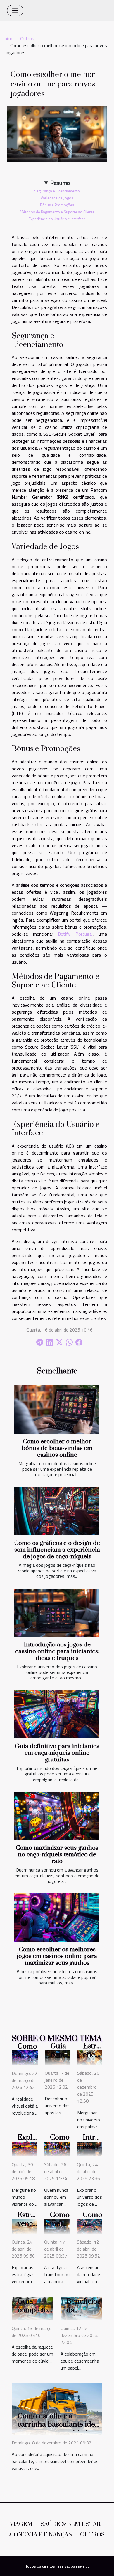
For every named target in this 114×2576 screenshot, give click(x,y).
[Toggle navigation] (15, 10)
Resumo (60, 183)
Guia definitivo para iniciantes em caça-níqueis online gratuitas (57, 1753)
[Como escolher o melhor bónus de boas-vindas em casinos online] (57, 1409)
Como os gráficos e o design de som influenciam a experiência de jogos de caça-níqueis (57, 1550)
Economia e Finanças (39, 2535)
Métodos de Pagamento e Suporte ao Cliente (57, 212)
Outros (27, 38)
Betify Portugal (75, 934)
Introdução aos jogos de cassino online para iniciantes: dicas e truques (57, 1651)
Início (8, 38)
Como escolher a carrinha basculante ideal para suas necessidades (59, 2425)
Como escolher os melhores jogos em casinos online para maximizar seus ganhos (57, 1956)
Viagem (21, 2524)
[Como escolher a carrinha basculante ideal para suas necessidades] (57, 2408)
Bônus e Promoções (57, 205)
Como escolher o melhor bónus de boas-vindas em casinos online (57, 1448)
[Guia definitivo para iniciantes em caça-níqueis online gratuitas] (57, 1714)
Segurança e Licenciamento (57, 191)
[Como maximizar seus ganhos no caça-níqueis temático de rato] (57, 1816)
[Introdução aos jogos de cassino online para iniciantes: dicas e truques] (57, 1613)
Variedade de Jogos (57, 198)
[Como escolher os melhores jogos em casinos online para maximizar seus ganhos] (57, 1918)
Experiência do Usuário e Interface (57, 219)
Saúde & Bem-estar (71, 2524)
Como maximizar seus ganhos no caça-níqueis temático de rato (57, 1855)
